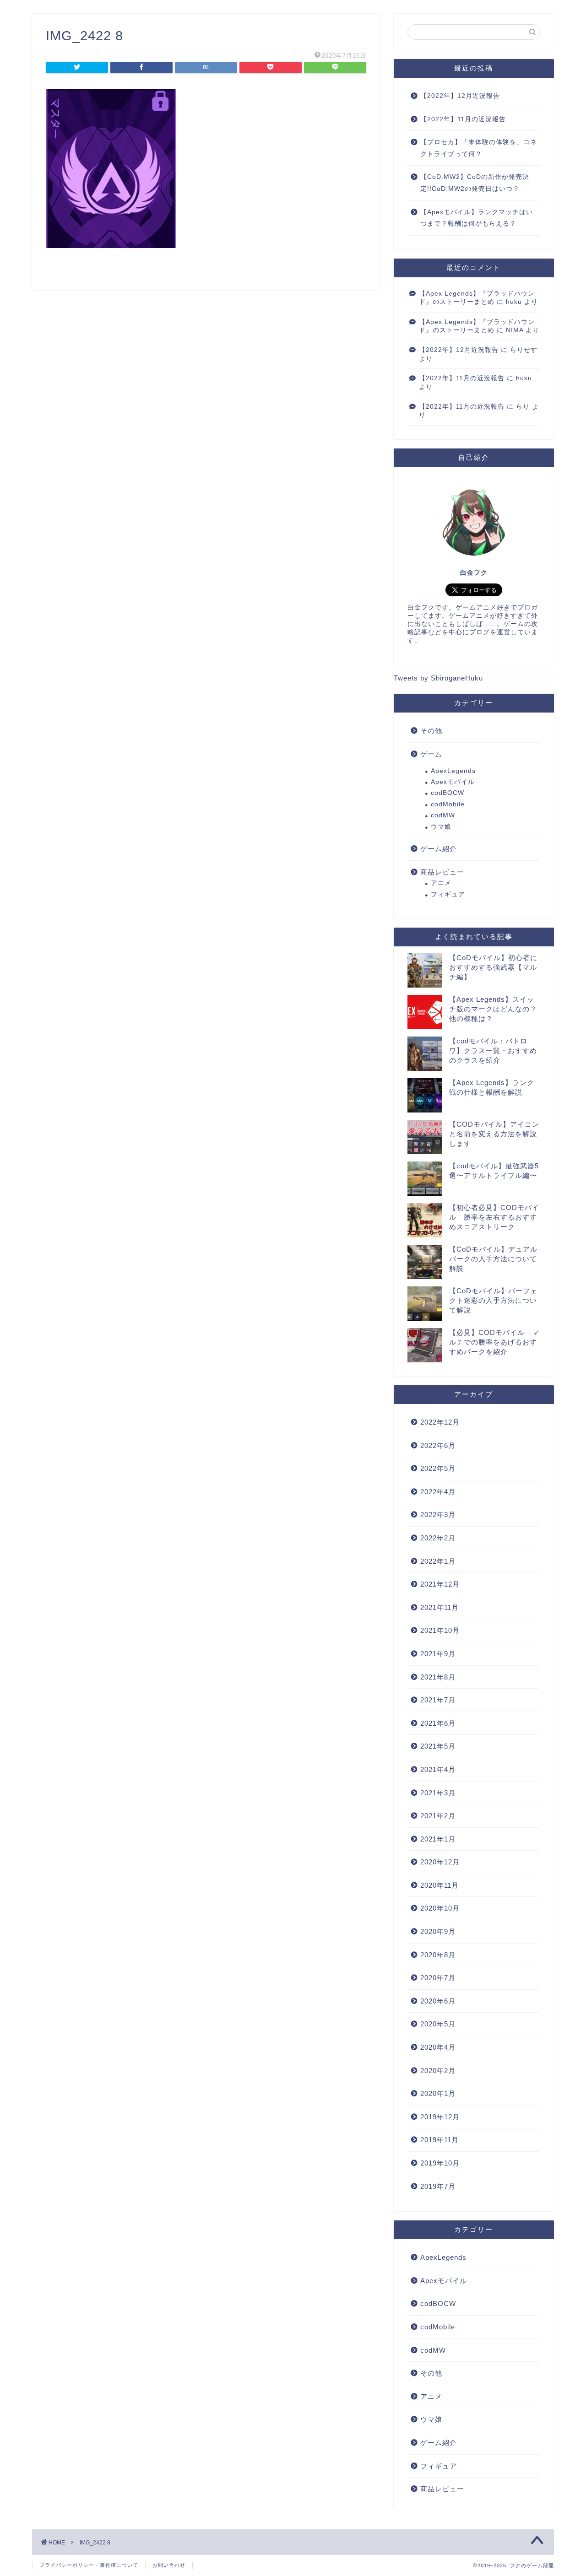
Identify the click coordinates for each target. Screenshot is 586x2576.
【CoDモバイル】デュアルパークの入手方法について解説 (493, 1259)
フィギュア (448, 894)
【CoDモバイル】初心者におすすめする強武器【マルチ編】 (493, 967)
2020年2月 (438, 2071)
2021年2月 (438, 1816)
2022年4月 (438, 1492)
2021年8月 (438, 1677)
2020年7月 (438, 1978)
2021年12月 (440, 1584)
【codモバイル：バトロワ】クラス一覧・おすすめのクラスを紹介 (493, 1050)
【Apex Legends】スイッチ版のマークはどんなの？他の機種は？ (493, 1009)
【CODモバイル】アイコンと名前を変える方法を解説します (494, 1134)
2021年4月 (438, 1769)
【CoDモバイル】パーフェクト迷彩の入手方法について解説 (493, 1300)
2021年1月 (438, 1839)
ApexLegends (453, 771)
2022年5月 (438, 1468)
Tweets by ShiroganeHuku (438, 678)
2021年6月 (438, 1723)
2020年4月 (438, 2047)
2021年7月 (438, 1700)
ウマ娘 (441, 827)
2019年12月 (440, 2117)
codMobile (448, 804)
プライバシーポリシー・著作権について (89, 2565)
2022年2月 (438, 1538)
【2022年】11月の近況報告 (463, 119)
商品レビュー (442, 872)
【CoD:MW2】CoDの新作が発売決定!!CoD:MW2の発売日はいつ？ (475, 183)
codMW (443, 815)
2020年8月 (438, 1955)
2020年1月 (438, 2093)
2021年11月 (439, 1607)
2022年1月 (438, 1561)
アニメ (441, 883)
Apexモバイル (453, 782)
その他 (431, 731)
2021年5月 (438, 1746)
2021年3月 (438, 1793)
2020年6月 (438, 2001)
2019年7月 (438, 2186)
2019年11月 (439, 2140)
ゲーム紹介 (439, 849)
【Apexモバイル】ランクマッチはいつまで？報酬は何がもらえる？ (477, 218)
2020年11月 (439, 1885)
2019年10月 (440, 2163)
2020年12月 (440, 1862)
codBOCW (448, 793)
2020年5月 (438, 2024)
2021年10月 (440, 1630)
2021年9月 (438, 1654)
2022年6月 (438, 1445)
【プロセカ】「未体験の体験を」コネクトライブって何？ (479, 148)
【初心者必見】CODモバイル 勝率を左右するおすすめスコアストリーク (494, 1217)
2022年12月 (440, 1422)
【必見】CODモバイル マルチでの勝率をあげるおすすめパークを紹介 (494, 1342)
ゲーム (431, 754)
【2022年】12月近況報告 (460, 96)
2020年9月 (438, 1931)
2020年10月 (440, 1908)
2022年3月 (438, 1515)
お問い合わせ (169, 2565)
